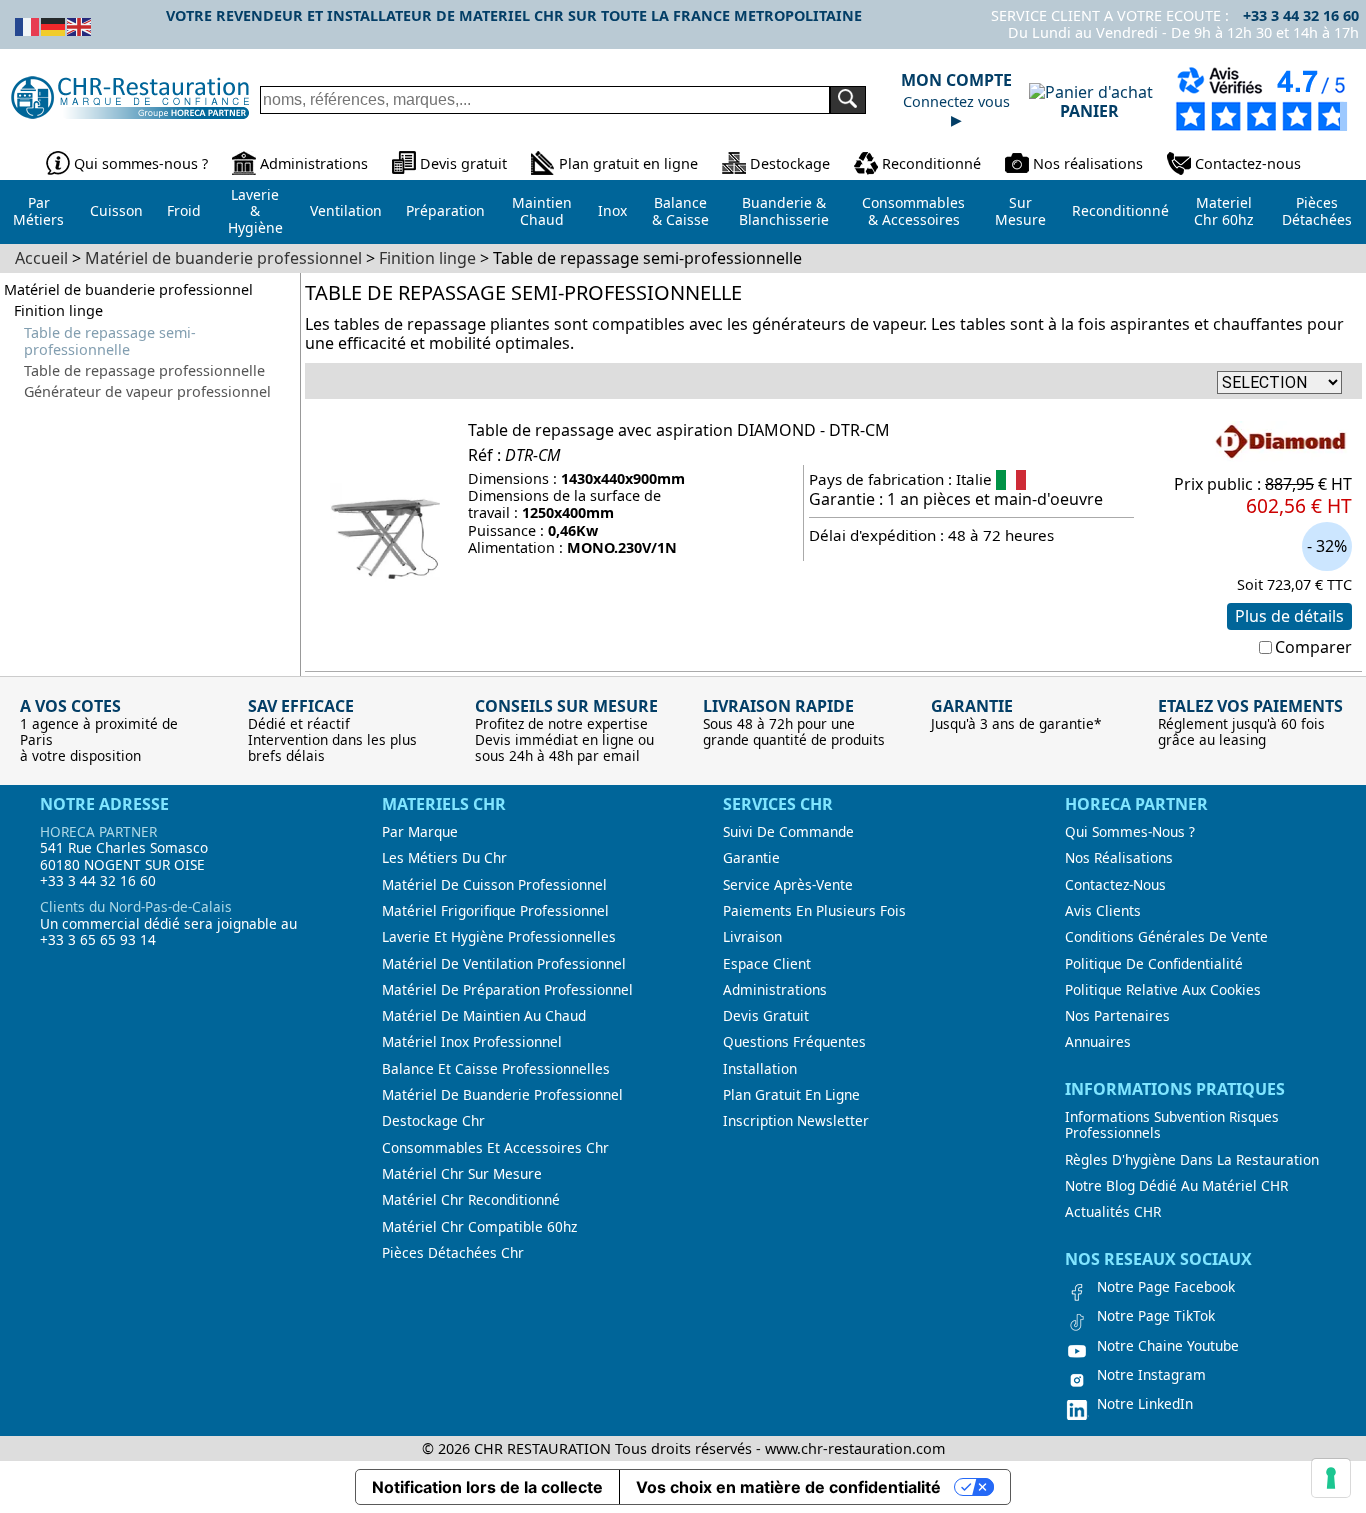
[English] (80, 25)
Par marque (420, 832)
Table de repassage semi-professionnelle (110, 341)
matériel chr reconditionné (471, 1200)
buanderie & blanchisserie (784, 211)
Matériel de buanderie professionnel (128, 289)
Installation (760, 1069)
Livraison (752, 937)
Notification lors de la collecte (487, 1487)
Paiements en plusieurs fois (814, 911)
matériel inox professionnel (472, 1042)
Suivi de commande (788, 832)
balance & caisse (680, 211)
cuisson (116, 210)
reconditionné (1120, 210)
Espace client (767, 964)
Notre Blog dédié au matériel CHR (1176, 1186)
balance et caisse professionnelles (496, 1069)
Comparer (1313, 647)
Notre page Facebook (1166, 1287)
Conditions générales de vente (1166, 937)
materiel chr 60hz (1224, 211)
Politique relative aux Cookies (1163, 990)
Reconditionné (931, 163)
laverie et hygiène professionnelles (499, 937)
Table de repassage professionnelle (144, 370)
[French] (28, 25)
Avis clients (1103, 911)
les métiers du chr (444, 858)
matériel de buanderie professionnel (502, 1095)
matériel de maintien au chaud (484, 1016)
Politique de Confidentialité (1154, 964)
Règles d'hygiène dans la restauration (1192, 1160)
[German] (54, 25)
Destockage (790, 163)
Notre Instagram (1151, 1375)
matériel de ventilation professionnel (504, 964)
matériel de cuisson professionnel (494, 885)
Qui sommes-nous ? (141, 163)
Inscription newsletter (796, 1121)
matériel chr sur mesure (462, 1174)
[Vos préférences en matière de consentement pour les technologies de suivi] (1331, 1478)
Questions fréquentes (794, 1042)
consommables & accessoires (913, 211)
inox (612, 210)
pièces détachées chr (453, 1253)
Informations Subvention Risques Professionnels (1172, 1125)
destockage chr (433, 1121)
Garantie (751, 858)
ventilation (346, 210)
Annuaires (1098, 1042)
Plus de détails (1289, 616)
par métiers (38, 211)
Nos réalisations (1088, 163)
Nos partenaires (1117, 1016)
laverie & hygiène (255, 211)
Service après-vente (788, 885)
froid (184, 210)
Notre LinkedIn (1145, 1404)
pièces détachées (1317, 211)
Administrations (314, 163)
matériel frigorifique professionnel (495, 911)
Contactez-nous (1248, 163)
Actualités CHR (1113, 1212)
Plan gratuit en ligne (628, 163)
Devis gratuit (463, 163)
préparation (445, 210)
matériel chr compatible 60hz (479, 1227)
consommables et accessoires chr (495, 1148)
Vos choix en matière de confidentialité (788, 1487)
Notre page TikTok (1156, 1316)
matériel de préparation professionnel (507, 990)
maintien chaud (542, 211)
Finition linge (58, 310)
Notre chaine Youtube (1168, 1346)
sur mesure (1020, 211)
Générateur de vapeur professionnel (147, 391)
